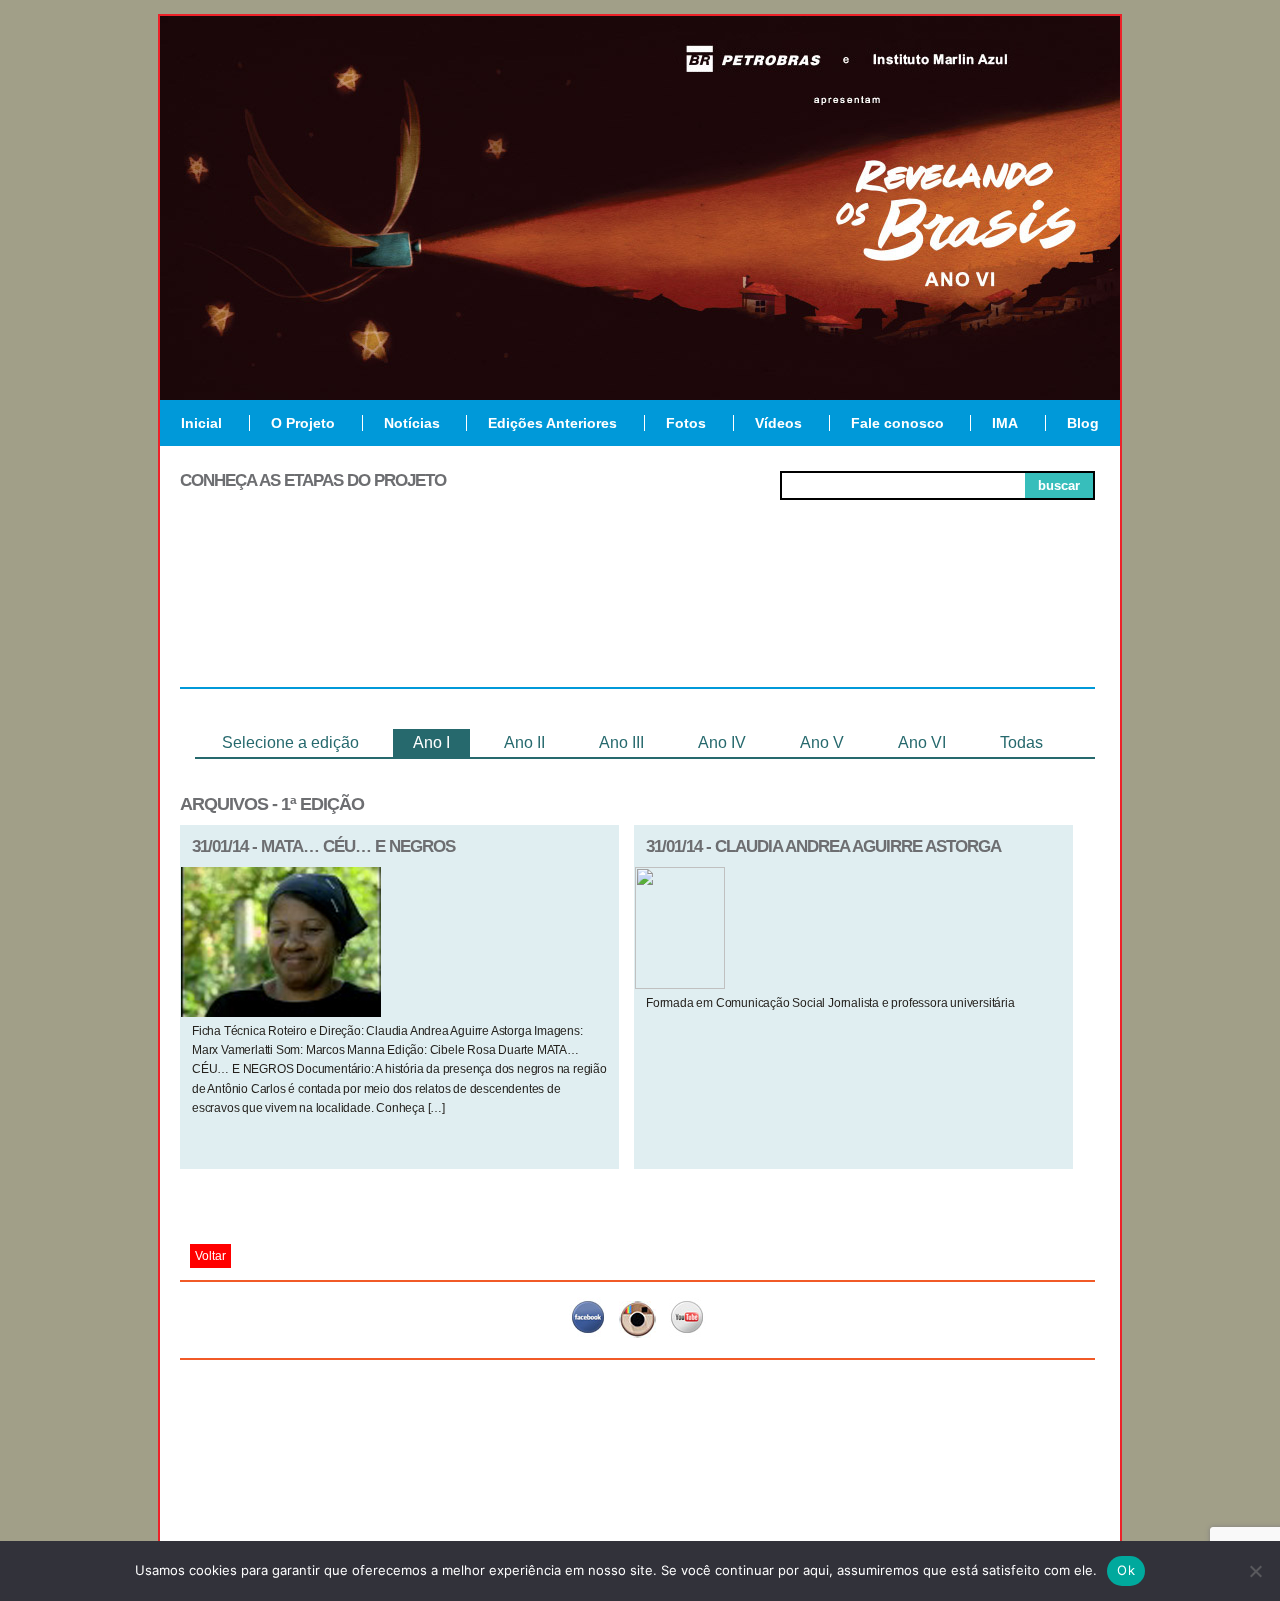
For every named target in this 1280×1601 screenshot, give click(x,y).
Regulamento (271, 614)
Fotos (686, 423)
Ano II (524, 742)
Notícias (412, 423)
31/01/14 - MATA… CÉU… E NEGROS (323, 846)
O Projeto (303, 423)
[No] (1255, 1571)
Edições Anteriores (552, 423)
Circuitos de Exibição (1003, 622)
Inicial (201, 423)
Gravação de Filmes (821, 622)
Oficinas (637, 614)
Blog (1083, 423)
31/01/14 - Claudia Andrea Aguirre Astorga (823, 846)
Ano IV (722, 742)
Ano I (431, 742)
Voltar (210, 1256)
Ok (1126, 1570)
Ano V (822, 742)
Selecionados (455, 614)
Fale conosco (897, 423)
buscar (1059, 485)
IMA (1005, 423)
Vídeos (778, 423)
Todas (1021, 742)
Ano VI (922, 742)
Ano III (621, 742)
